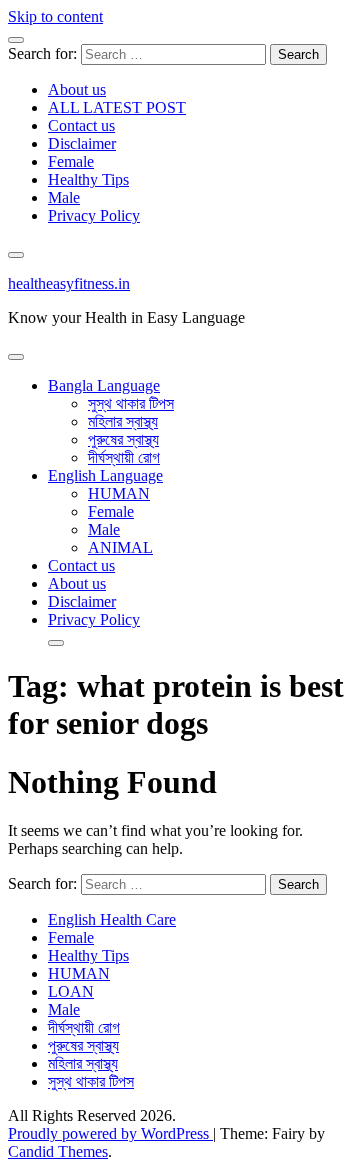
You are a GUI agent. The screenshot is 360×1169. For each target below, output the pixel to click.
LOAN (71, 991)
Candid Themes (58, 1151)
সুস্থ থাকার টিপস (131, 403)
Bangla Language (104, 385)
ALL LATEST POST (117, 107)
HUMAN (119, 493)
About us (77, 89)
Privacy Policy (94, 215)
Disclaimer (82, 143)
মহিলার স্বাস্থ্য (123, 421)
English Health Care (112, 919)
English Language (105, 475)
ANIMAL (120, 547)
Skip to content (55, 16)
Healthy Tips (88, 179)
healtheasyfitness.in (69, 283)
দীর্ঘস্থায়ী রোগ (124, 457)
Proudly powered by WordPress (110, 1133)
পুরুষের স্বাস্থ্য (123, 439)
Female (71, 161)
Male (64, 197)
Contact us (81, 125)
